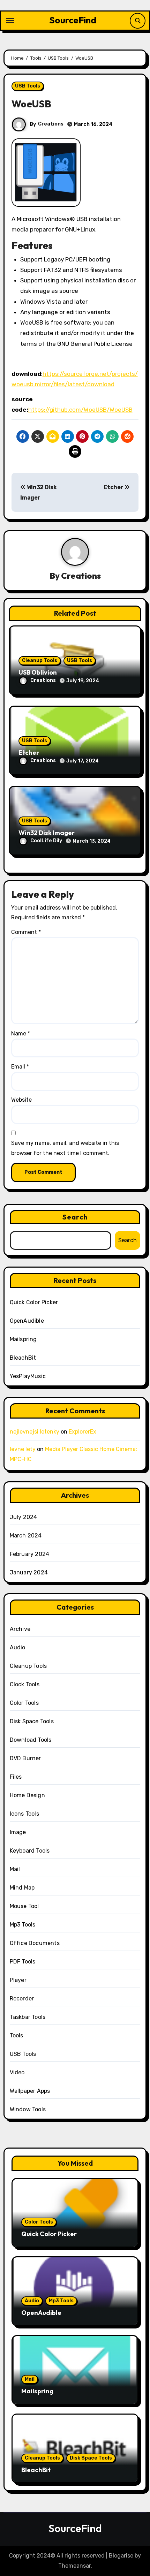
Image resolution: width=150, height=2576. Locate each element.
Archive (20, 1629)
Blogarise (121, 2556)
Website (21, 1100)
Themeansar (74, 2566)
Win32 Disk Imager (47, 833)
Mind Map (22, 1888)
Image (18, 1832)
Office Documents (35, 1943)
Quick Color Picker (34, 1302)
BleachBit (23, 1358)
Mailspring (23, 1339)
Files (16, 1777)
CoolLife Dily (46, 841)
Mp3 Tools (23, 1925)
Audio (18, 1647)
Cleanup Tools (40, 660)
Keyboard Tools (30, 1851)
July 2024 (24, 1517)
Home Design (27, 1795)
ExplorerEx (82, 1432)
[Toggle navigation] (10, 21)
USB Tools (28, 86)
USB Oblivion (38, 672)
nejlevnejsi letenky (35, 1432)
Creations (51, 124)
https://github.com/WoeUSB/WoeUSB (80, 410)
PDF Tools (23, 1962)
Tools (17, 2035)
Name (21, 1034)
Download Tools (31, 1740)
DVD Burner (25, 1758)
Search (75, 1217)
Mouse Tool (24, 1906)
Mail (15, 1869)
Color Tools (24, 1703)
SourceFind (73, 20)
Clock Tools (25, 1684)
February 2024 (30, 1554)
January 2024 (29, 1572)
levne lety (23, 1449)
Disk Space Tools (32, 1721)
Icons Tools (24, 1814)
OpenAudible (27, 1321)
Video (17, 2072)
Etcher (114, 487)
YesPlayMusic (28, 1376)
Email (20, 1067)
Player (18, 1980)
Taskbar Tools (28, 2017)
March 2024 (26, 1536)
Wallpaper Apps (30, 2091)
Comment (26, 932)
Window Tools (28, 2109)
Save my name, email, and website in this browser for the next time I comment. (65, 1148)
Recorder (22, 1999)
